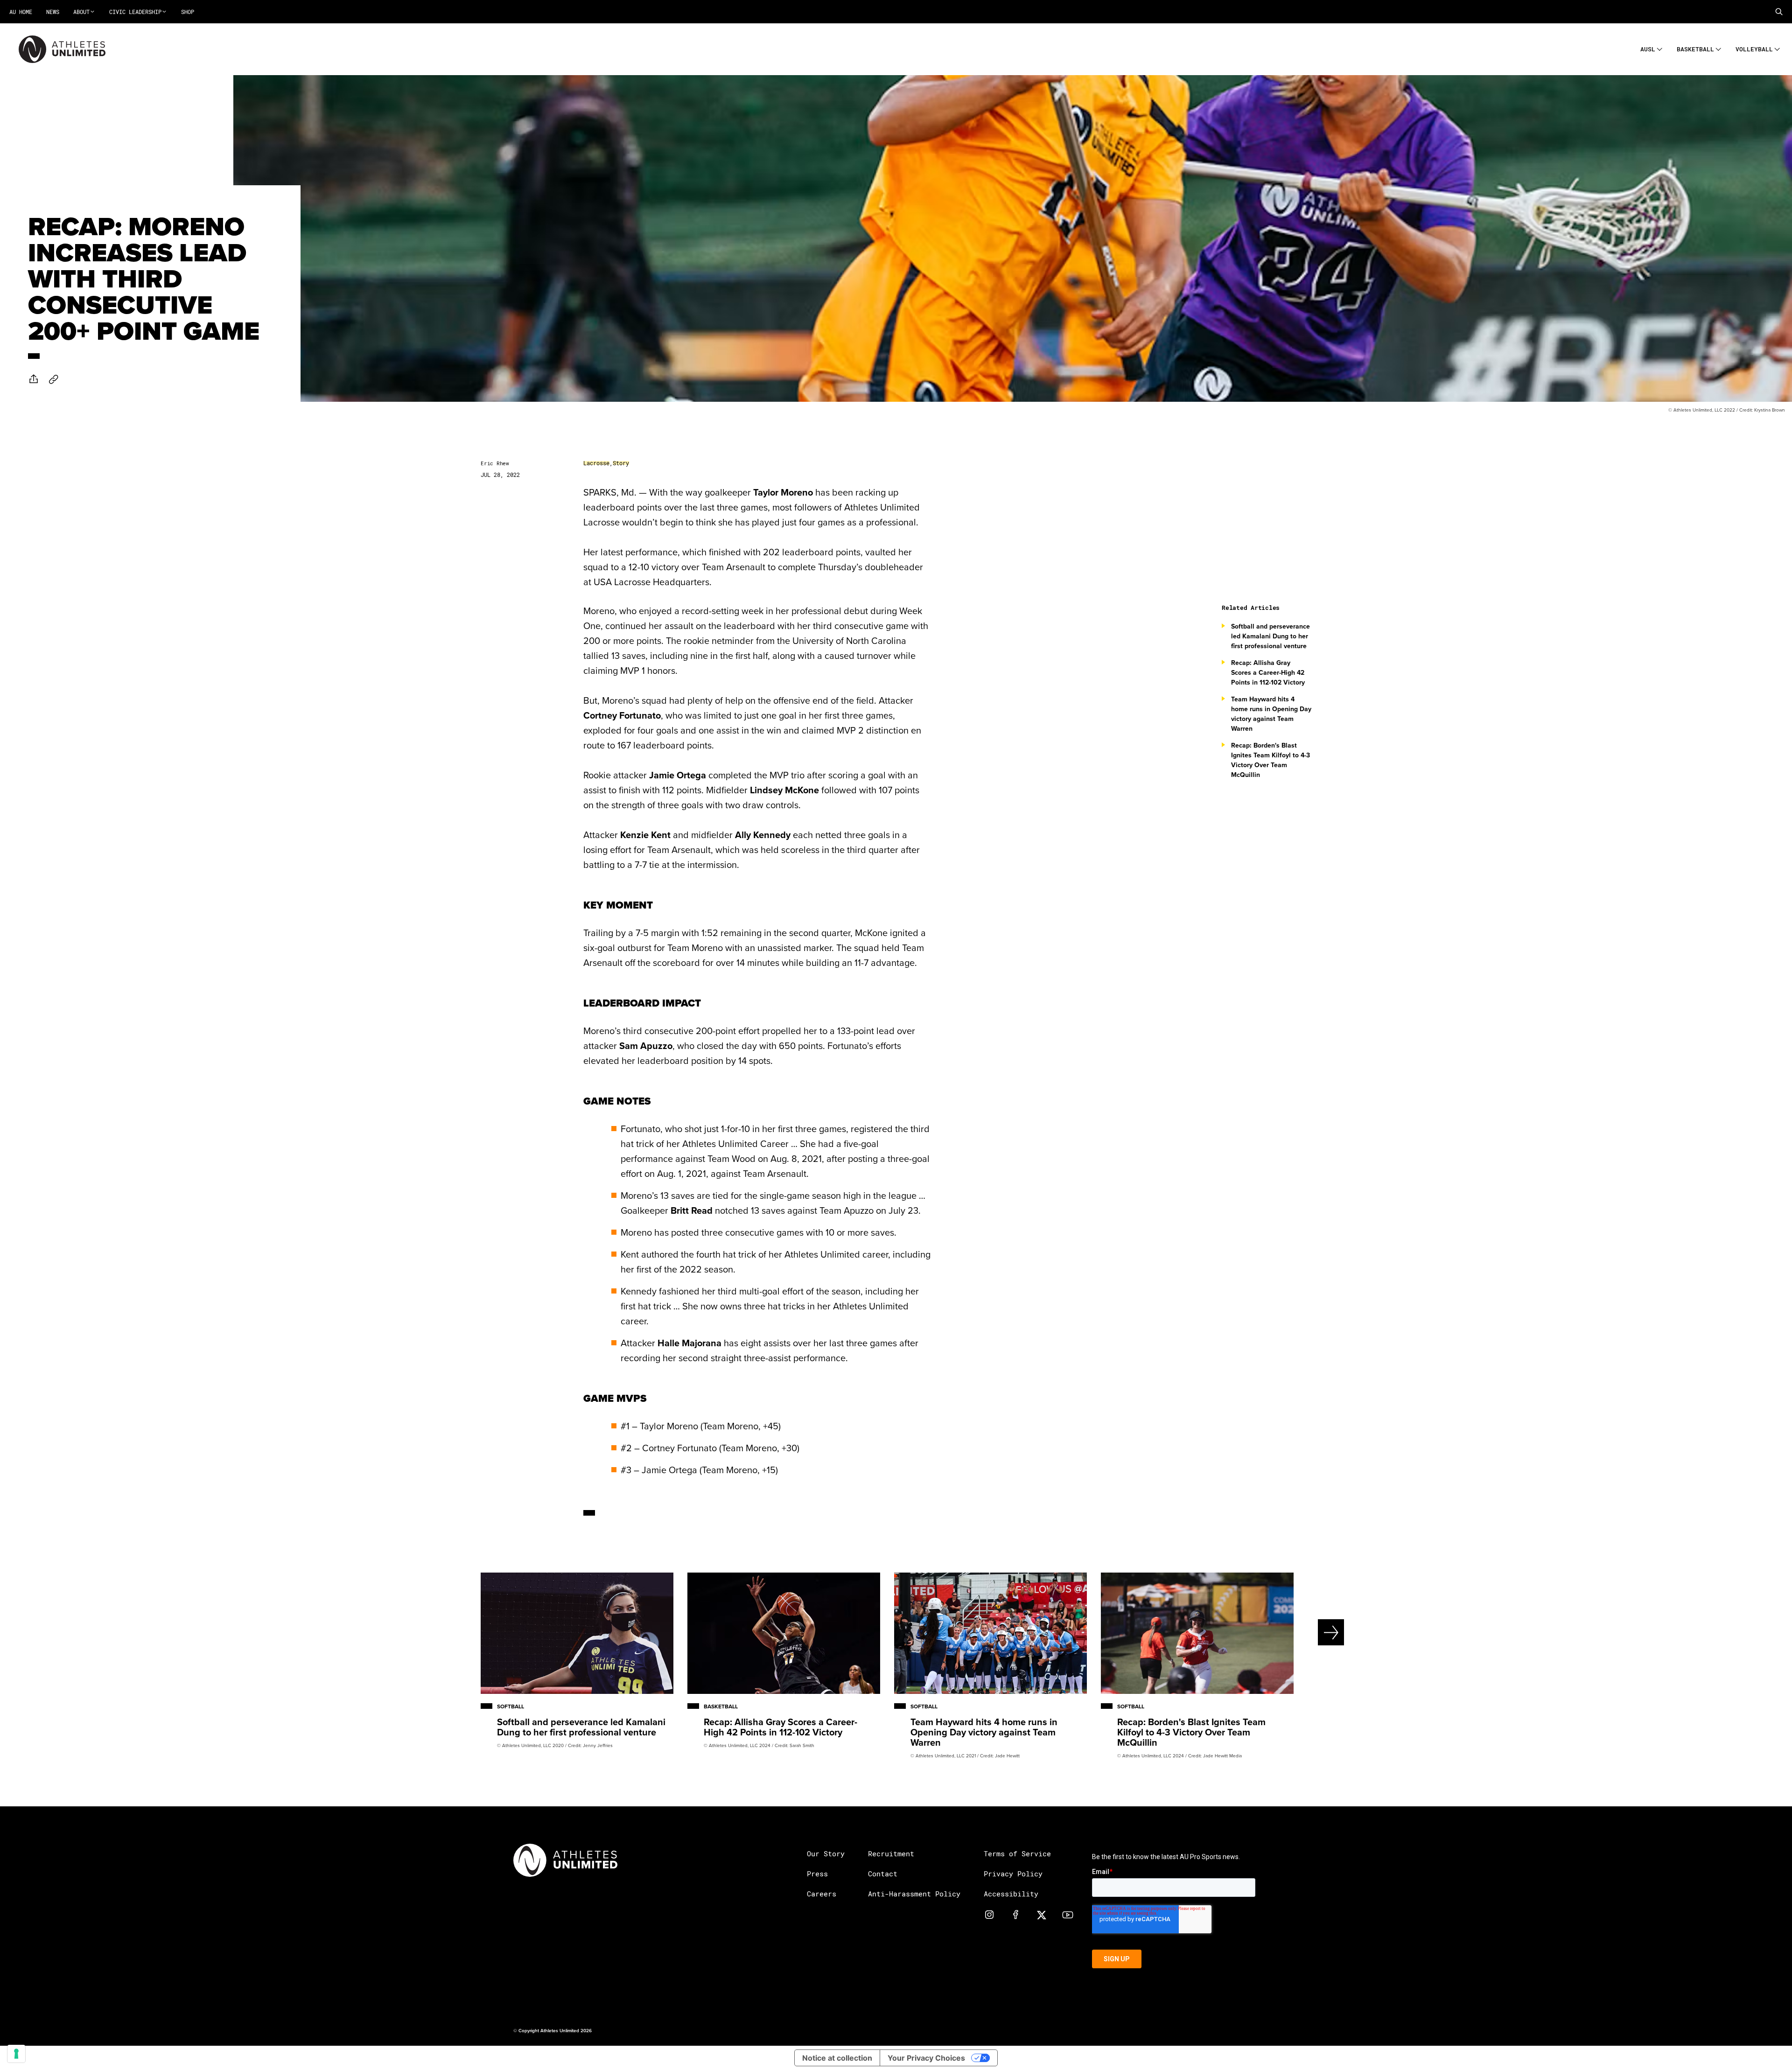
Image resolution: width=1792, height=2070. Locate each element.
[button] (1779, 12)
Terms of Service (1017, 1853)
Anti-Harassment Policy (914, 1894)
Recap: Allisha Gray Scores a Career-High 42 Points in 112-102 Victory (1268, 672)
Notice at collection (837, 2058)
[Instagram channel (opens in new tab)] (989, 1914)
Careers (822, 1894)
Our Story (826, 1853)
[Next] (1299, 1632)
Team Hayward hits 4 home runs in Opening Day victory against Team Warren (1271, 714)
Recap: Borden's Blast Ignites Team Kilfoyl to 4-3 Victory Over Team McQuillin (1270, 760)
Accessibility (1011, 1894)
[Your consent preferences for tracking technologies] (16, 2054)
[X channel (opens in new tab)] (1042, 1914)
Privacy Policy (1013, 1874)
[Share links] (34, 379)
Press (817, 1874)
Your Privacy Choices (926, 2058)
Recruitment (891, 1853)
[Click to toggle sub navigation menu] (1660, 48)
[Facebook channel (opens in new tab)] (1015, 1914)
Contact (883, 1874)
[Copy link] (54, 379)
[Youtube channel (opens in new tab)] (1068, 1914)
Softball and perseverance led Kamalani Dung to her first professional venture (1270, 636)
